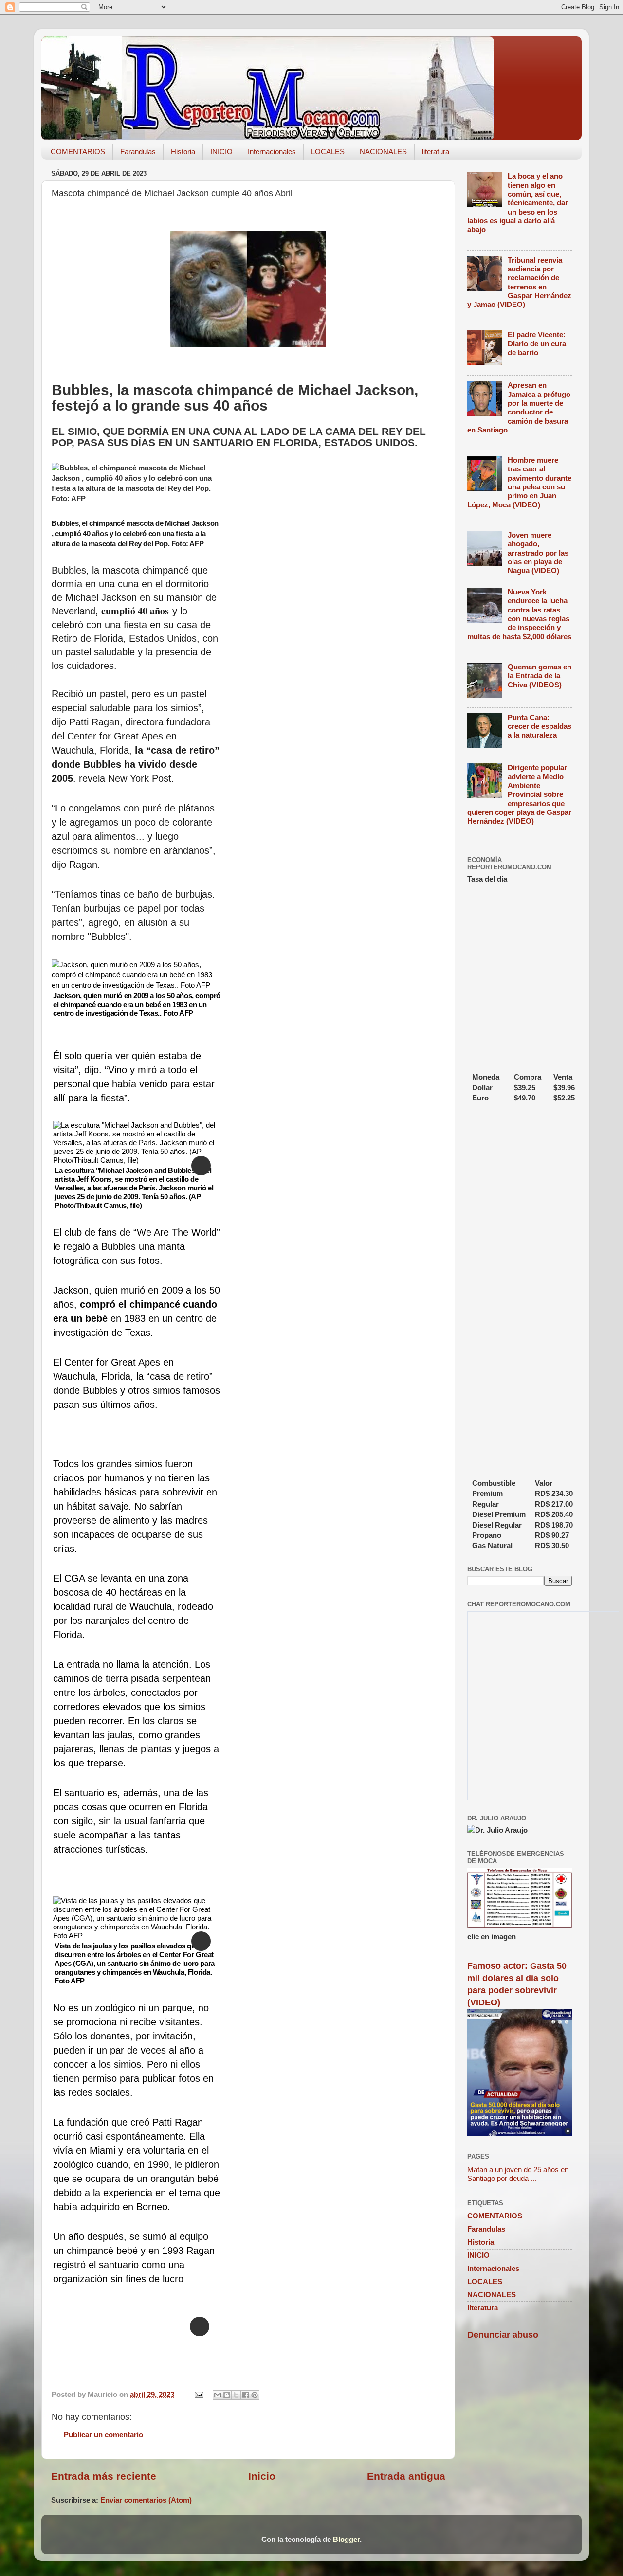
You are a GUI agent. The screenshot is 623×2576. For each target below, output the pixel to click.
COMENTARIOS (78, 152)
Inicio (262, 2476)
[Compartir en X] (236, 2395)
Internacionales (272, 152)
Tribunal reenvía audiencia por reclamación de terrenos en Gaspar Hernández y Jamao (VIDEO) (519, 282)
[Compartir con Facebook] (245, 2395)
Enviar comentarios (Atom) (146, 2500)
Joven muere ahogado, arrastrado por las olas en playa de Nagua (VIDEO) (538, 553)
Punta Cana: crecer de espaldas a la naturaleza (540, 726)
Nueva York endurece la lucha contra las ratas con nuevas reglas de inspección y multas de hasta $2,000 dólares (519, 614)
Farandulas (138, 152)
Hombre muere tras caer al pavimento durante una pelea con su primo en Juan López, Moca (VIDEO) (519, 482)
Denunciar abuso (503, 2335)
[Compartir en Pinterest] (255, 2395)
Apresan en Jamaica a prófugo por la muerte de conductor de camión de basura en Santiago (519, 407)
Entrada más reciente (104, 2476)
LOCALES (328, 152)
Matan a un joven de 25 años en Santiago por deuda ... (518, 2174)
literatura (436, 152)
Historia (183, 152)
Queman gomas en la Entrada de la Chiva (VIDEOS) (540, 676)
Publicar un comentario (103, 2435)
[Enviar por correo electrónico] (218, 2395)
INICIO (221, 152)
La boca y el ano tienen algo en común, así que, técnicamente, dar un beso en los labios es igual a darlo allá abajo (518, 203)
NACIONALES (383, 152)
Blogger (346, 2539)
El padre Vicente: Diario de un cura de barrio (537, 343)
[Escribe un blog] (227, 2395)
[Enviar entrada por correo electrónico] (199, 2394)
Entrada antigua (406, 2476)
